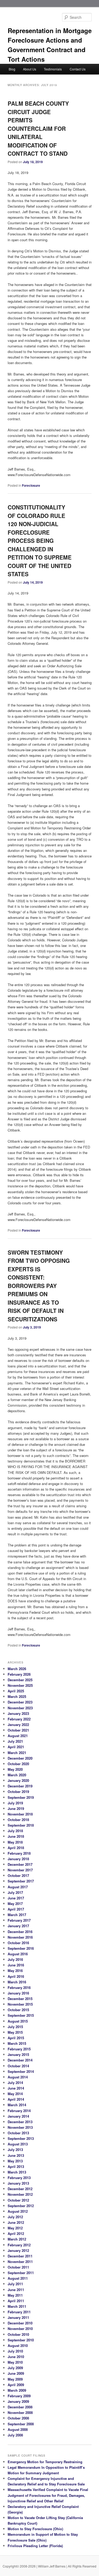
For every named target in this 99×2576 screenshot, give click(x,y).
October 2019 (18, 1792)
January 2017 (18, 1926)
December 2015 (20, 1999)
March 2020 (17, 1775)
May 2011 (15, 2295)
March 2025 (17, 1696)
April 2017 (16, 1909)
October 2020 (18, 1764)
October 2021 (18, 1730)
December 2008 (20, 2407)
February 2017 (19, 1920)
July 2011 (15, 2284)
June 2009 (16, 2373)
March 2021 (17, 1753)
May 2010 (15, 2362)
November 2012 (20, 2194)
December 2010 (20, 2323)
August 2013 (18, 2144)
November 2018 (20, 1814)
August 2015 (18, 2021)
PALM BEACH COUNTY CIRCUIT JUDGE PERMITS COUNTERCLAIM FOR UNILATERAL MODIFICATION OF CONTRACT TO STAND (38, 128)
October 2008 (18, 2418)
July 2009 (15, 2368)
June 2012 (16, 2222)
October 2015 (18, 2010)
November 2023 (20, 1708)
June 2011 (16, 2290)
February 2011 (19, 2312)
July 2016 (15, 1959)
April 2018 (16, 1848)
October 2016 (18, 1943)
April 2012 (16, 2233)
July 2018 (15, 1831)
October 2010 (18, 2334)
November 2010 (20, 2329)
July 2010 (15, 2351)
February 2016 (19, 1987)
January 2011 (18, 2317)
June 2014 (16, 2088)
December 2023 (20, 1702)
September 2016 (21, 1948)
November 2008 (20, 2412)
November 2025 (20, 1685)
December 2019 (20, 1786)
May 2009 (15, 2379)
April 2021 (16, 1747)
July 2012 (15, 2217)
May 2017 (15, 1904)
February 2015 (19, 2049)
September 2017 (21, 1881)
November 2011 (20, 2262)
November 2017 (20, 1870)
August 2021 (18, 1736)
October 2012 (18, 2200)
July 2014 (15, 2083)
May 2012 (15, 2228)
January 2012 (18, 2250)
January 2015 (18, 2054)
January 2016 (18, 1993)
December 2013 (20, 2122)
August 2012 (18, 2211)
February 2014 (19, 2111)
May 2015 (15, 2032)
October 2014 (18, 2066)
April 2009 (16, 2385)
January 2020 (18, 1780)
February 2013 (19, 2178)
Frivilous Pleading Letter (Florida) (35, 2546)
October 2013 (18, 2133)
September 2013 (21, 2138)
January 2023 (18, 1713)
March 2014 (17, 2105)
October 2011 (18, 2267)
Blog (12, 69)
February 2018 (19, 1853)
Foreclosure (31, 485)
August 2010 (18, 2345)
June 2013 (16, 2155)
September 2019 (21, 1797)
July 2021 (15, 1741)
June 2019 (16, 1808)
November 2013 (20, 2127)
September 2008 (21, 2424)
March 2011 (17, 2306)
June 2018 (16, 1836)
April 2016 (16, 1976)
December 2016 (20, 1932)
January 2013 (18, 2183)
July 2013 (15, 2150)
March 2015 (17, 2043)
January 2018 (18, 1859)
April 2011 (16, 2301)
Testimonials (53, 69)
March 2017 (17, 1915)
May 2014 (15, 2094)
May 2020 (15, 1769)
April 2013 (16, 2166)
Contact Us (78, 69)
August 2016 (18, 1954)
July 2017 (15, 1892)
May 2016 (15, 1971)
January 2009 (18, 2401)
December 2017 (20, 1864)
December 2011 (20, 2256)
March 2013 (17, 2172)
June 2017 (16, 1898)
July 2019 (15, 1803)
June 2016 (16, 1965)
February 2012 (19, 2245)
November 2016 (20, 1937)
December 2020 (20, 1758)
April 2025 (16, 1691)
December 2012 (20, 2189)
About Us (30, 69)
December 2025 (20, 1680)
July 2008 (15, 2435)
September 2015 (21, 2015)
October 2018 (18, 1820)
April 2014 (16, 2099)
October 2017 (18, 1875)
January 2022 (18, 1725)
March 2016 (17, 1982)
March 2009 (17, 2390)
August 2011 (18, 2278)
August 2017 (18, 1887)
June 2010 (16, 2357)
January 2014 (18, 2116)
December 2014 (20, 2060)
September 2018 (21, 1825)
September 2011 (21, 2273)
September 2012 (21, 2206)
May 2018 (15, 1842)
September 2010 (21, 2340)
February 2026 (19, 1674)
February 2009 (19, 2396)
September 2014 (21, 2071)
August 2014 (18, 2077)
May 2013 (15, 2161)
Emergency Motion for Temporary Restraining (45, 2462)
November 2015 (20, 2004)
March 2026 (17, 1669)
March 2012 (17, 2239)
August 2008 (18, 2429)
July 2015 (15, 2027)
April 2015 (16, 2038)
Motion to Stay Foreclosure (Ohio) (35, 2529)
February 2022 (19, 1719)
